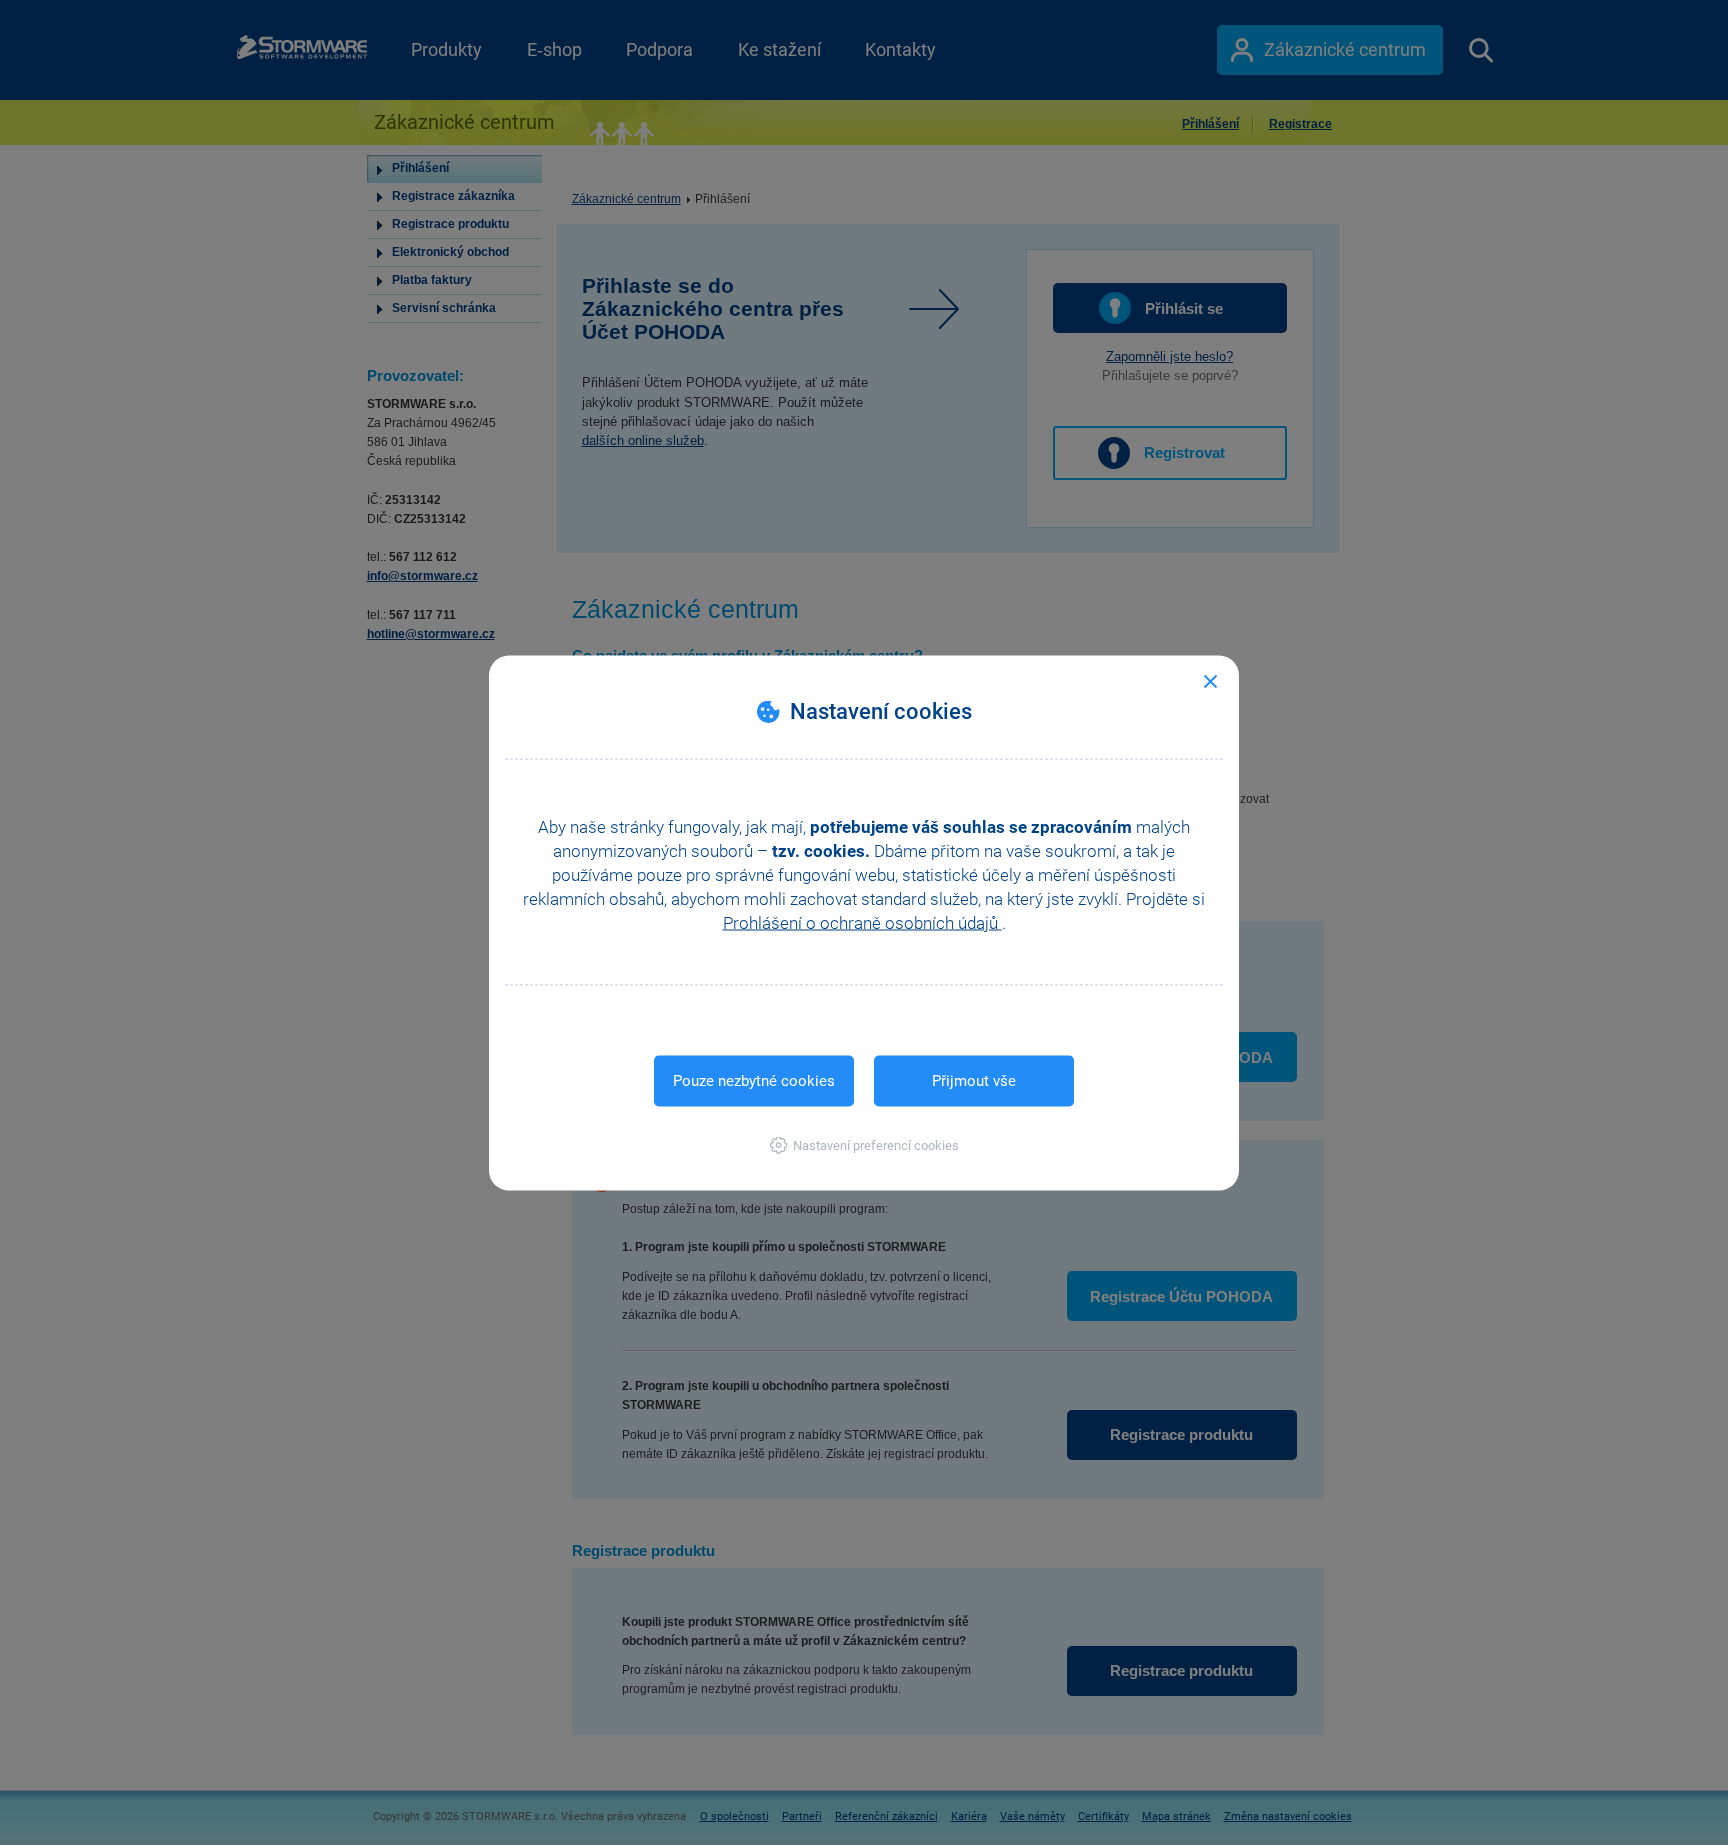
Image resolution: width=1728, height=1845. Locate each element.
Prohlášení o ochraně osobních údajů (862, 922)
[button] (864, 1144)
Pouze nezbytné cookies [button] (754, 1080)
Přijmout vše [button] (974, 1080)
